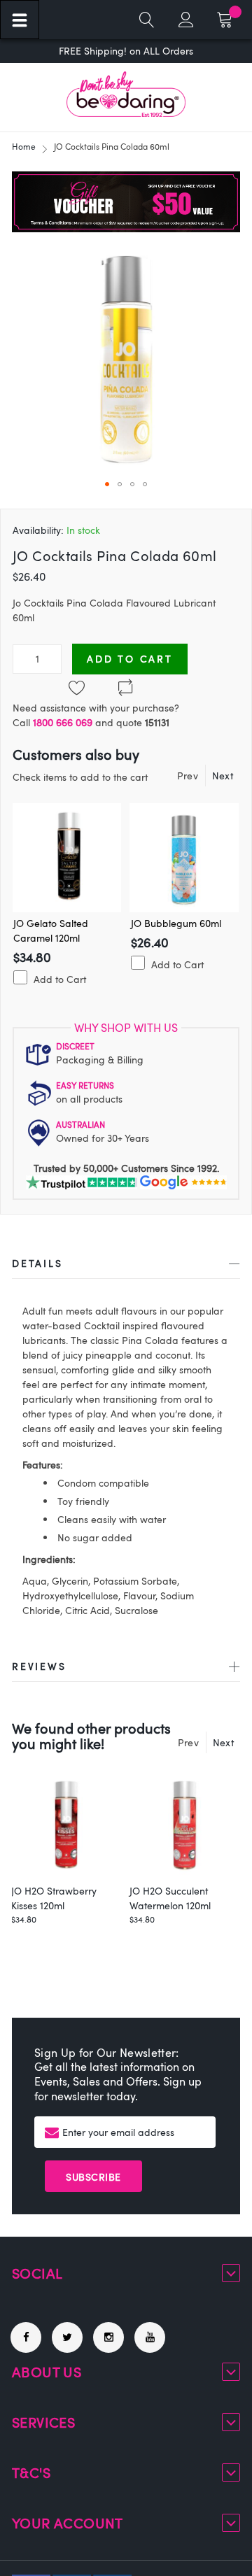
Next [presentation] (223, 776)
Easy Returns (85, 1085)
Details (37, 1263)
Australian (80, 1124)
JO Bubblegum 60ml (176, 923)
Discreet (75, 1046)
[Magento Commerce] (126, 94)
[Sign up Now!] (126, 228)
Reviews (39, 1666)
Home (24, 146)
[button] (107, 484)
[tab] (126, 1266)
